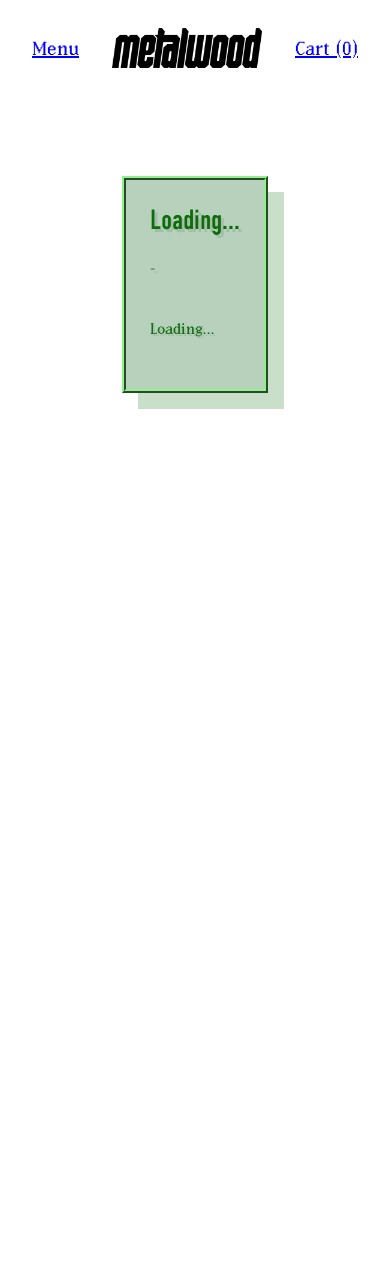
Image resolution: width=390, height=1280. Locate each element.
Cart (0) (326, 48)
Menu (55, 48)
